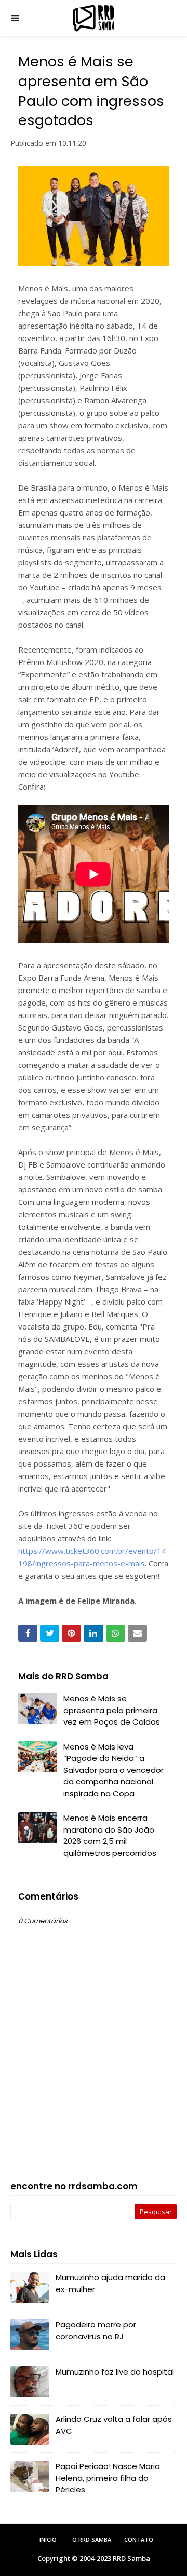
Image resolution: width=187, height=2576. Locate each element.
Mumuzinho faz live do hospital (115, 2372)
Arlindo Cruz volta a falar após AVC (114, 2425)
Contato (139, 2539)
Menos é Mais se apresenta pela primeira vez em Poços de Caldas (112, 1710)
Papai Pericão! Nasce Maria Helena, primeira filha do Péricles (108, 2478)
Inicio (48, 2539)
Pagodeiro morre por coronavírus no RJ (96, 2330)
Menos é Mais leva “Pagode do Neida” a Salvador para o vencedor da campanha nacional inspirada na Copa (113, 1770)
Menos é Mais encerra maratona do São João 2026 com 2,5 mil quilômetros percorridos (110, 1835)
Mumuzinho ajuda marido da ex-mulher (110, 2283)
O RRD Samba (92, 2539)
